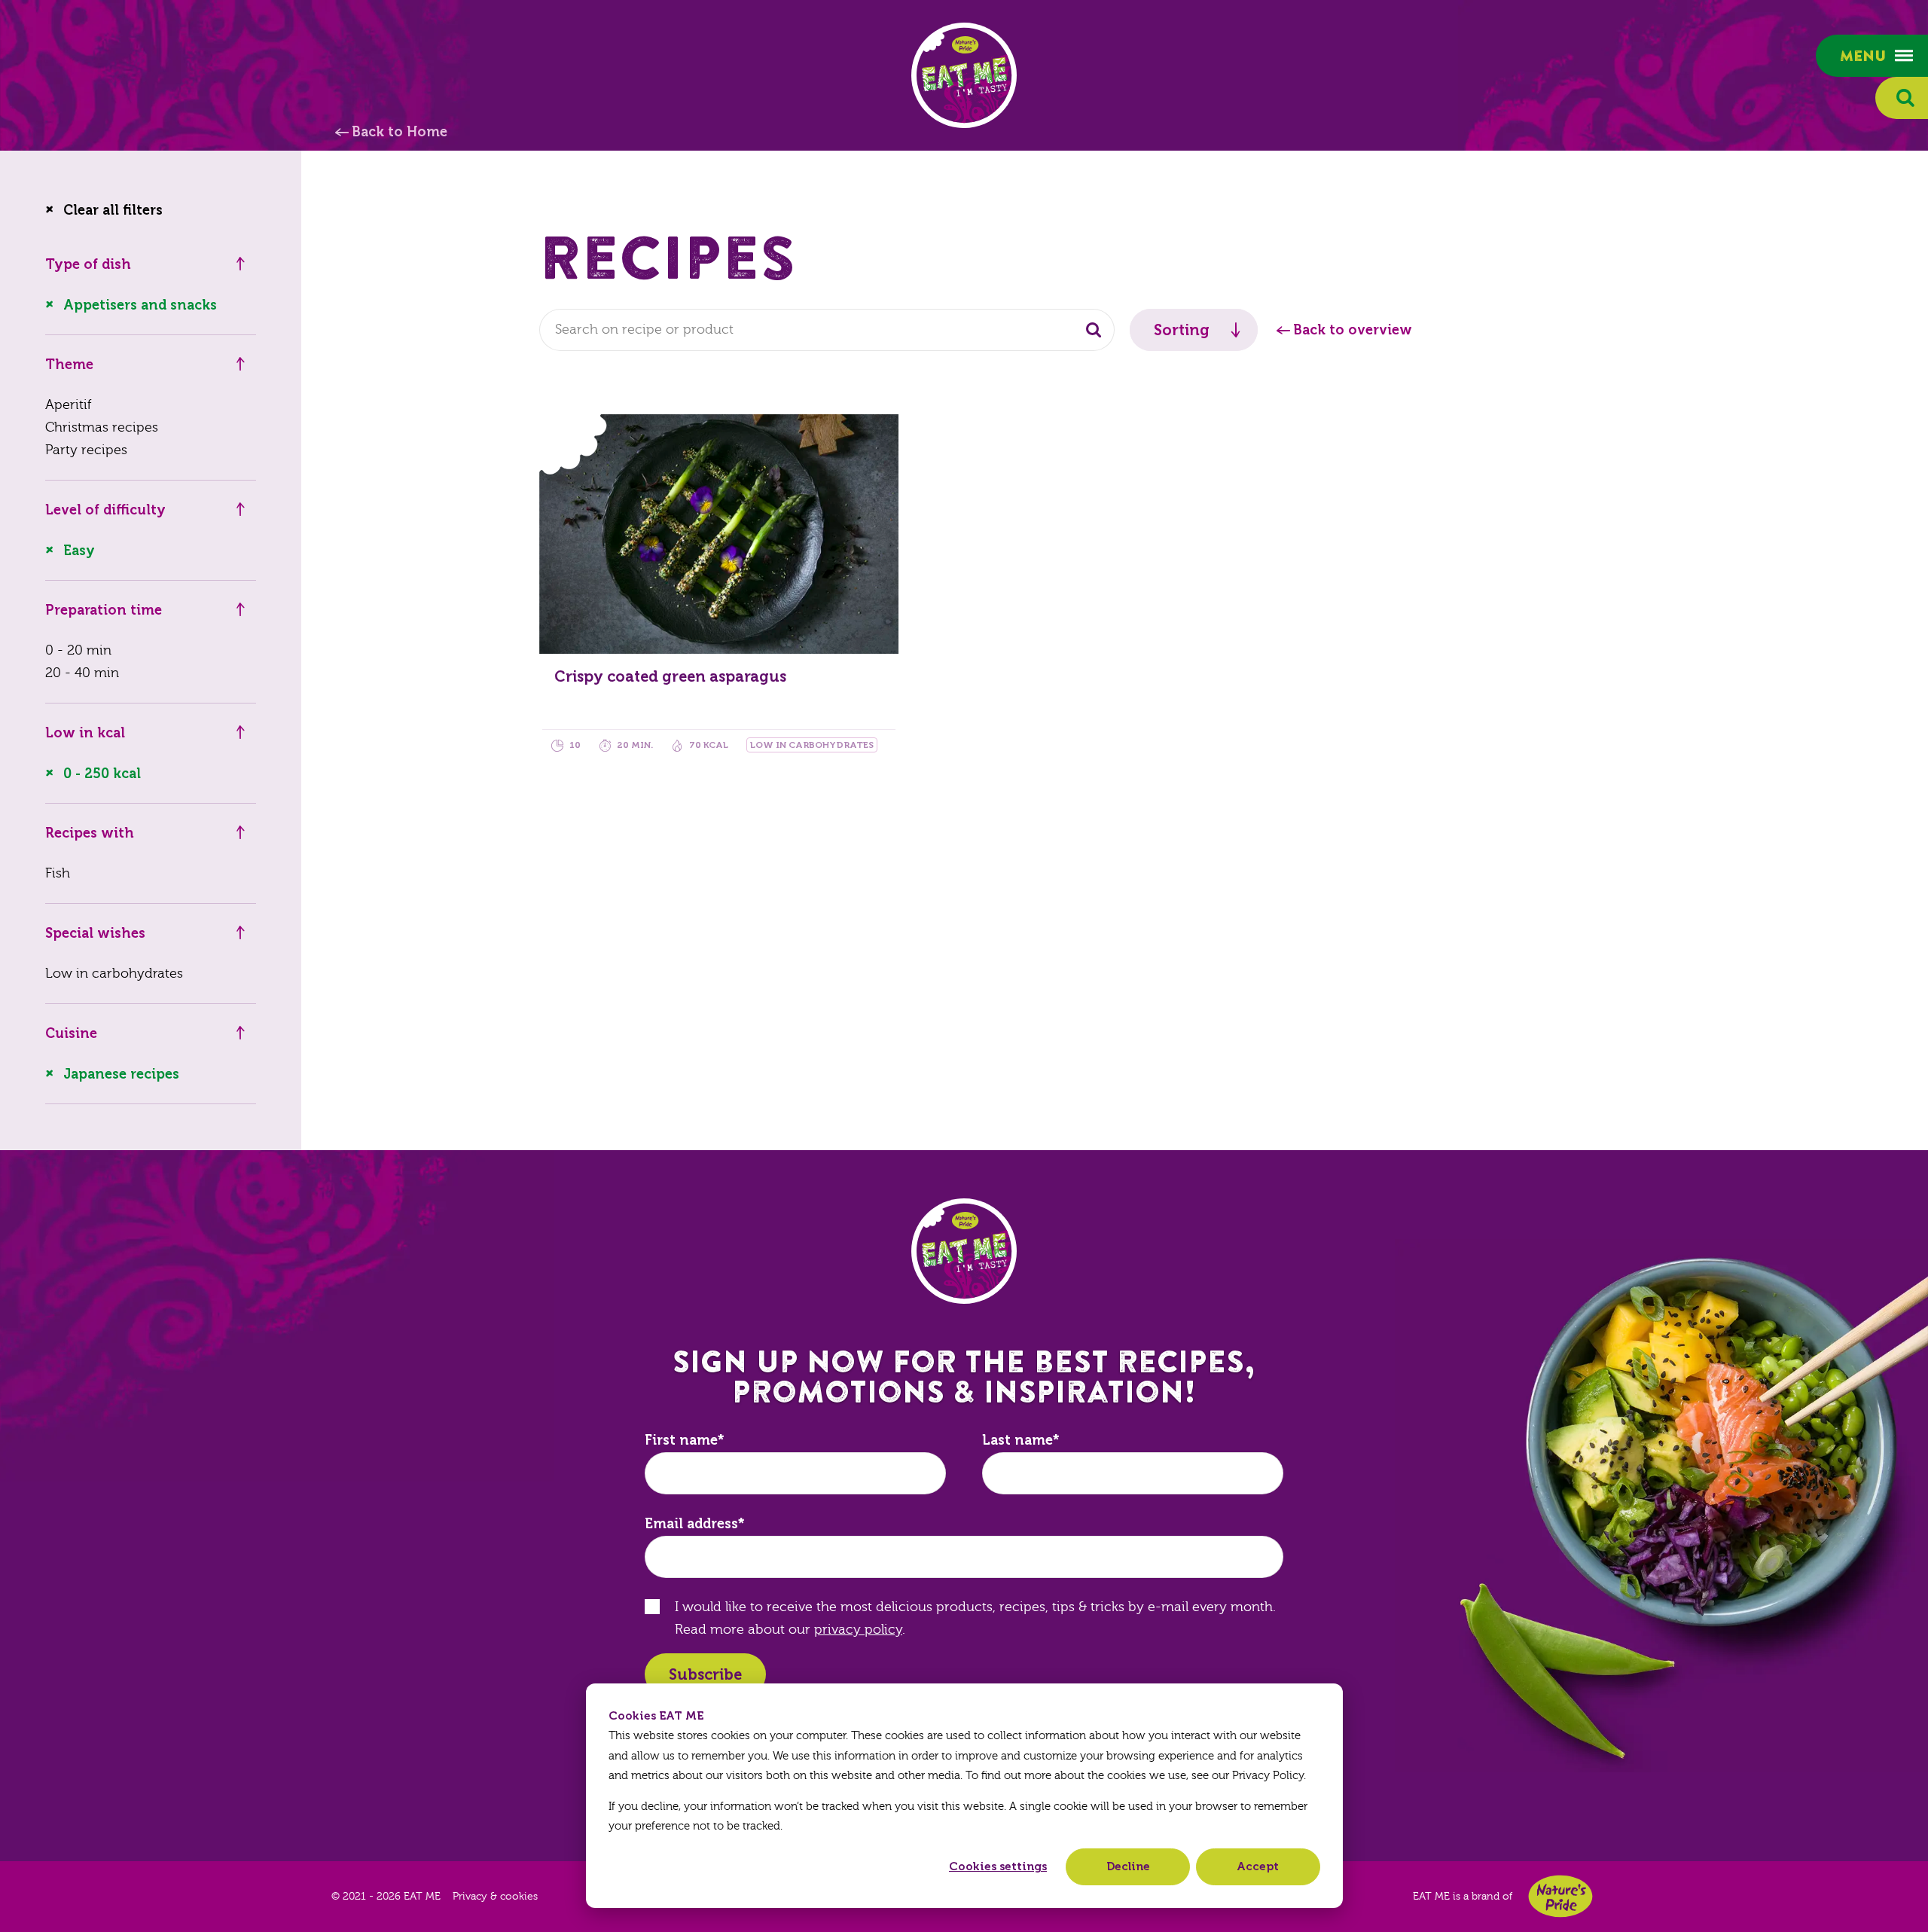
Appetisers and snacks (140, 305)
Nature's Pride (1560, 1896)
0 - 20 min (78, 650)
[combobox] (827, 330)
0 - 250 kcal (102, 774)
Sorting (1182, 330)
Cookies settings (998, 1866)
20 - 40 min (82, 673)
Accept (1258, 1866)
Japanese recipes (121, 1074)
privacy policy (858, 1630)
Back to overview (1353, 330)
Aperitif (68, 405)
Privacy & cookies (495, 1897)
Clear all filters (113, 210)
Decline (1128, 1866)
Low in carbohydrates (114, 974)
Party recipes (86, 450)
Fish (58, 873)
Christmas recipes (102, 427)
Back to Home (400, 132)
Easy (79, 551)
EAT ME (964, 75)
